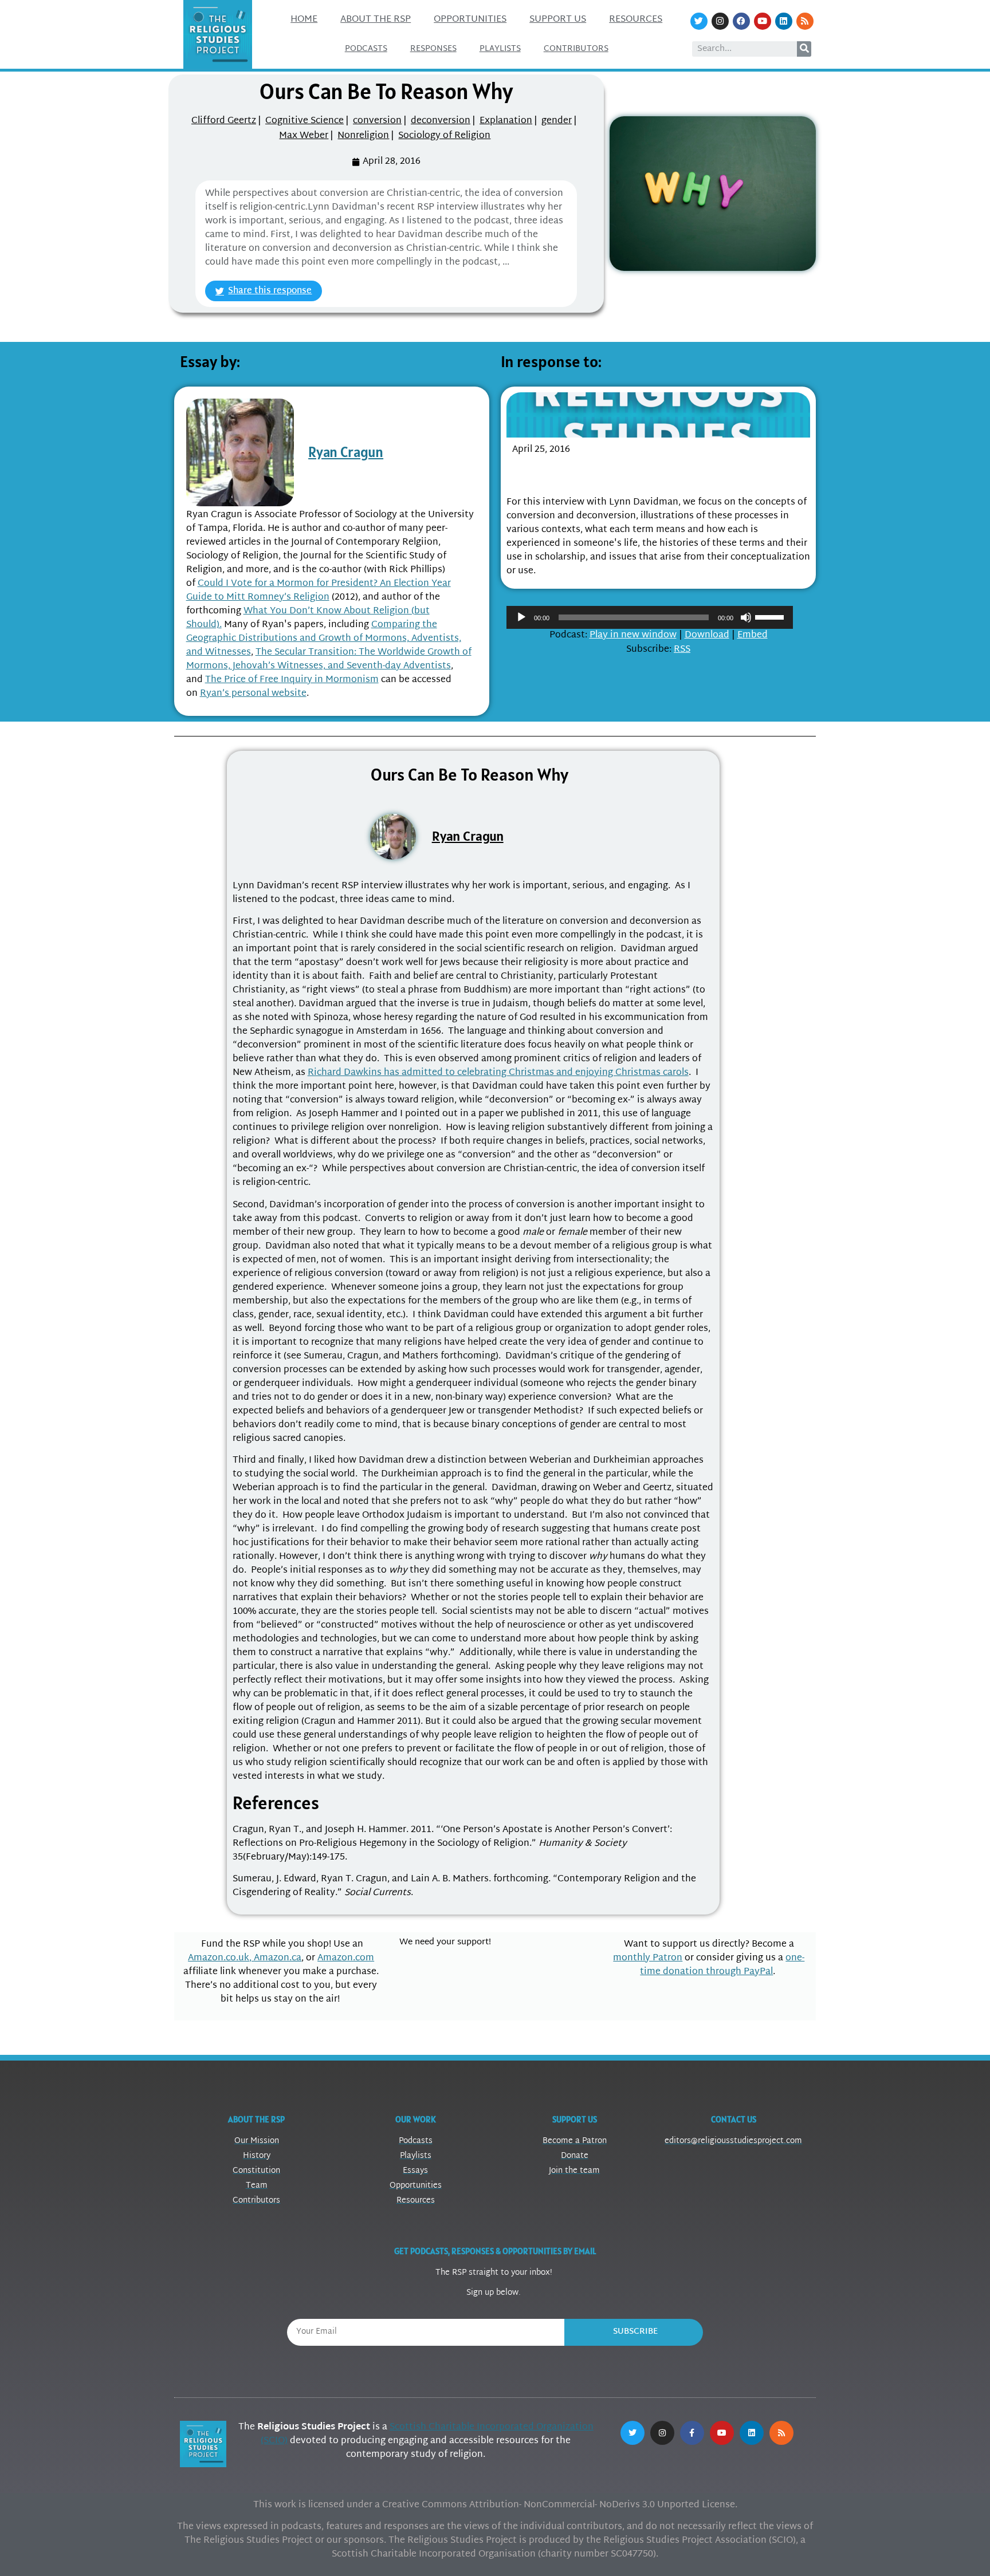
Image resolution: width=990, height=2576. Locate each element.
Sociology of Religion (444, 136)
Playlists (500, 49)
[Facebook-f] (692, 2433)
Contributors (576, 49)
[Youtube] (763, 21)
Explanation (506, 121)
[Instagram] (720, 21)
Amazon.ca (278, 1958)
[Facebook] (741, 21)
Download (707, 635)
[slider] (771, 616)
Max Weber (304, 136)
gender (557, 121)
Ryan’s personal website (253, 694)
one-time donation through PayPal (722, 1965)
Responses (433, 49)
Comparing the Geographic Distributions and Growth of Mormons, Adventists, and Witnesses (324, 639)
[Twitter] (699, 21)
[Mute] (746, 617)
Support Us (558, 20)
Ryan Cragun (346, 452)
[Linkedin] (784, 21)
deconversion (441, 121)
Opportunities (470, 20)
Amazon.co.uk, (221, 1958)
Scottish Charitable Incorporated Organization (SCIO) (427, 2434)
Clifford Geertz (224, 121)
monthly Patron (648, 1958)
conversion (377, 121)
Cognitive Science (305, 121)
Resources (636, 20)
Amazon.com (346, 1958)
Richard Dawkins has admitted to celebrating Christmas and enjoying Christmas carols (498, 1073)
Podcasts (366, 49)
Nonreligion (363, 136)
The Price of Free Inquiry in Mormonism (292, 680)
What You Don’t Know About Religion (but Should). (308, 618)
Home (304, 20)
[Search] (804, 49)
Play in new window (633, 635)
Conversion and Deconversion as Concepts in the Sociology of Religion (646, 473)
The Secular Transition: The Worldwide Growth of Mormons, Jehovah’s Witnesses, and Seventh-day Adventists (329, 659)
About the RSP (376, 20)
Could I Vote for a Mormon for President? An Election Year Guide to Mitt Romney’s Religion (319, 591)
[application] (650, 617)
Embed (753, 635)
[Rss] (805, 21)
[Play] (521, 617)
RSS (682, 650)
